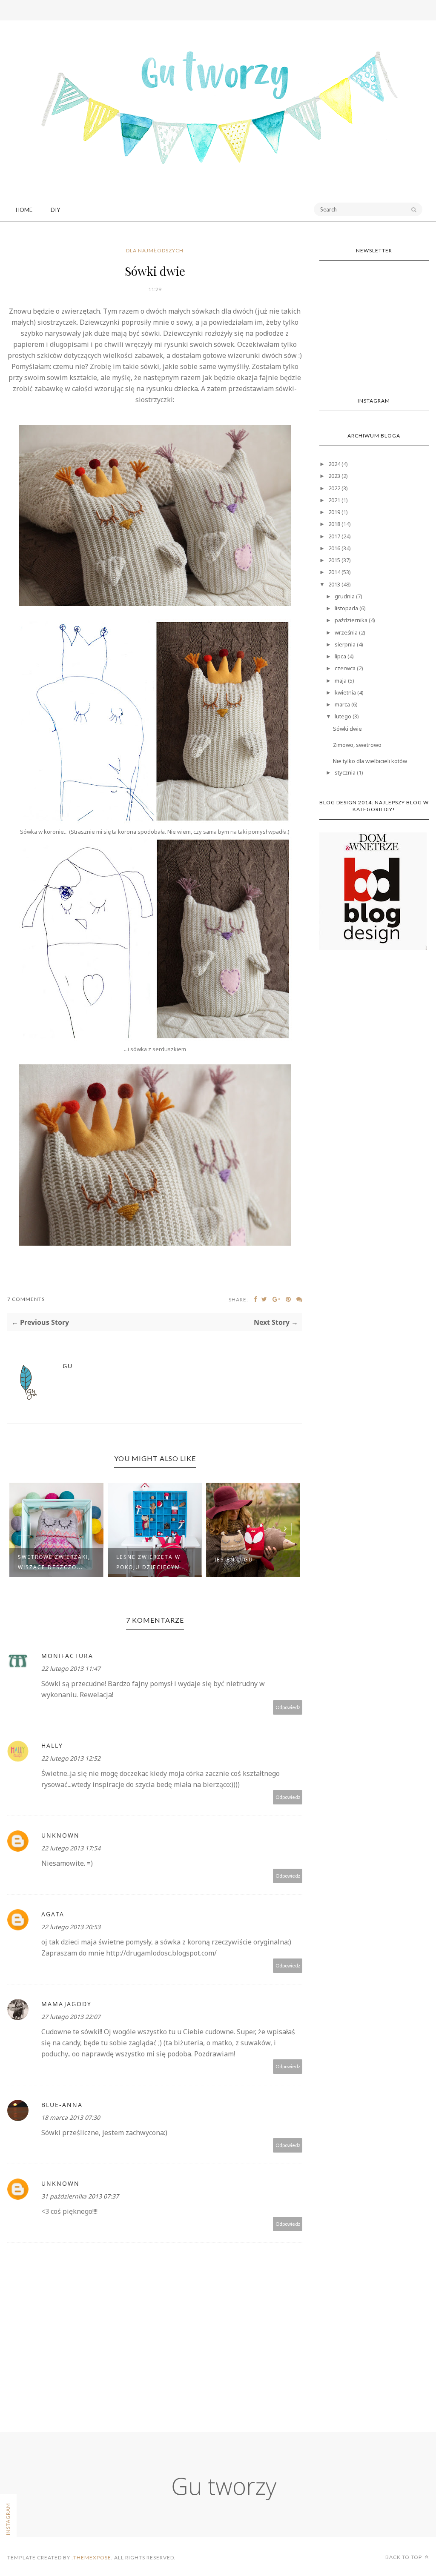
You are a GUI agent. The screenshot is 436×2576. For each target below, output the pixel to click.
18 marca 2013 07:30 (71, 2117)
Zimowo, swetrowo (357, 745)
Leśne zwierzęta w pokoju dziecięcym (148, 1562)
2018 (334, 524)
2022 (334, 488)
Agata (53, 1914)
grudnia (345, 596)
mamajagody (66, 2004)
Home (24, 210)
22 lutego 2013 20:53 (71, 1927)
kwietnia (345, 692)
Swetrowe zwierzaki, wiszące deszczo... (54, 1562)
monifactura (67, 1656)
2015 (334, 560)
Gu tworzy (224, 2486)
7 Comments (26, 1299)
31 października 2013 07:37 (80, 2196)
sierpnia (345, 644)
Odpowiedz (288, 1707)
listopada (346, 608)
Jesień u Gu (234, 1560)
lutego (343, 716)
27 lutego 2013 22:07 (71, 2017)
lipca (340, 656)
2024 (334, 464)
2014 (334, 572)
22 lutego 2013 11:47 (71, 1668)
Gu (68, 1366)
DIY (55, 210)
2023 (334, 476)
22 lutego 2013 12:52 (71, 1758)
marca (342, 704)
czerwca (345, 668)
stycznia (345, 772)
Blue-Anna (62, 2105)
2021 (334, 500)
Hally (52, 1745)
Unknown (60, 1835)
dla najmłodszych (155, 250)
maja (341, 680)
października (351, 620)
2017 (334, 536)
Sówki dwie (347, 729)
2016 (334, 548)
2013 (334, 584)
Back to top (404, 2557)
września (346, 632)
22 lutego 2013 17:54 (71, 1848)
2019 (334, 512)
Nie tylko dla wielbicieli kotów (370, 761)
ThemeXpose (92, 2557)
